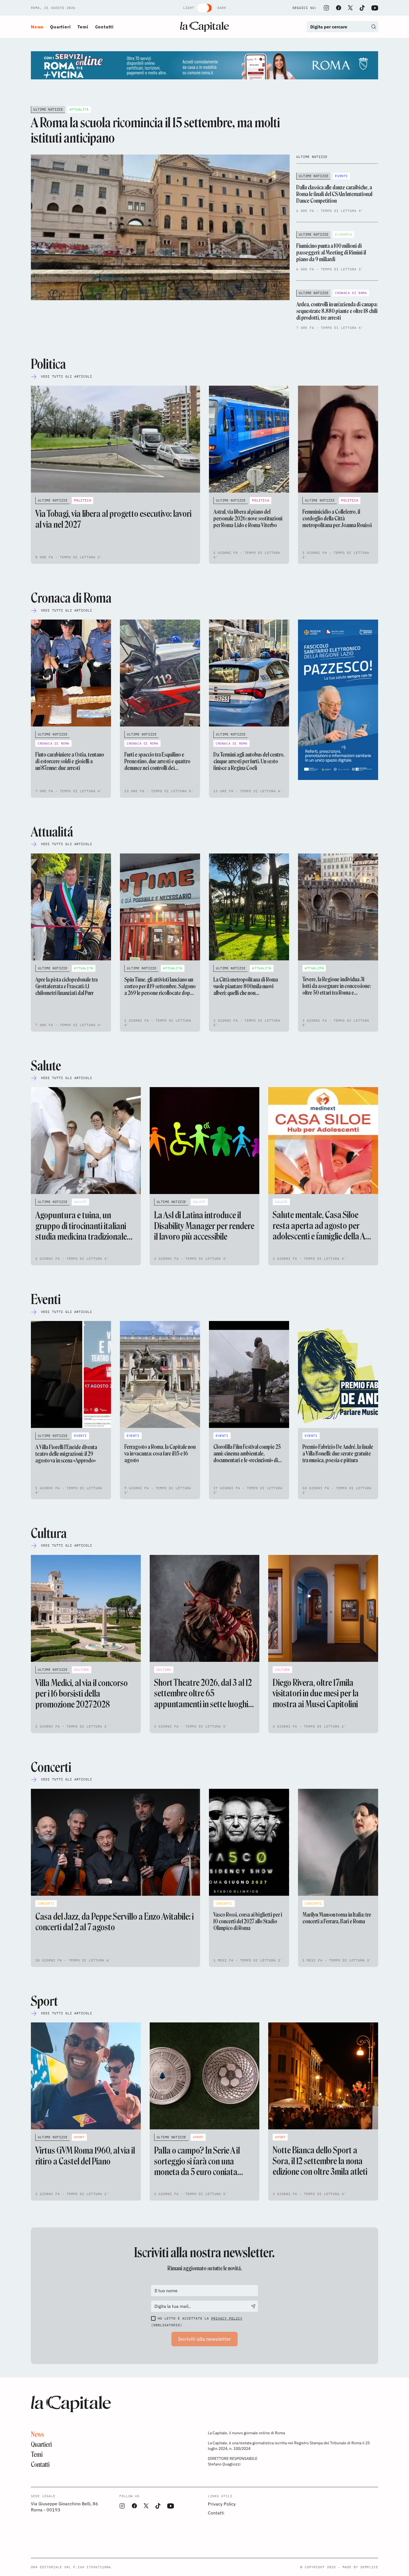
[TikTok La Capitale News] (362, 8)
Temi (83, 27)
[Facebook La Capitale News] (339, 8)
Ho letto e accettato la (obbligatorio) (197, 2322)
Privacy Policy (227, 2318)
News (37, 27)
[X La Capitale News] (350, 8)
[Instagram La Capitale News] (326, 8)
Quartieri (60, 27)
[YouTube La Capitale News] (375, 8)
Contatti (104, 27)
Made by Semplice (360, 2567)
